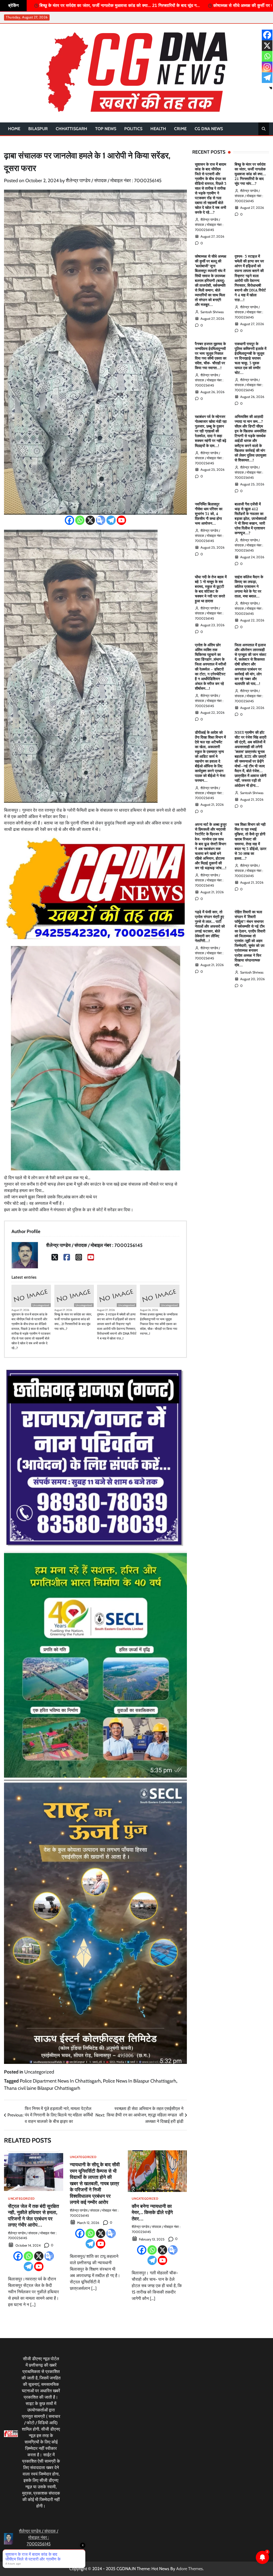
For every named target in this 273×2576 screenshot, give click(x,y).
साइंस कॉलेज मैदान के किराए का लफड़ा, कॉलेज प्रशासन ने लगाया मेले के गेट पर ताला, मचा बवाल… (249, 587)
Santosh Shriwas (212, 312)
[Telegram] (111, 520)
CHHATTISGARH (71, 129)
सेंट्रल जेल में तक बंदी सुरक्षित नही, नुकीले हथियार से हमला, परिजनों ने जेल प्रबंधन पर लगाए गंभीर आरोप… (33, 2215)
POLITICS (133, 129)
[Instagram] (79, 1257)
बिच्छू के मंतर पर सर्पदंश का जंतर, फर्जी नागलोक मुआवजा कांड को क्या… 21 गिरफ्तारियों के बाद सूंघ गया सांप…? (73, 1321)
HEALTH (158, 129)
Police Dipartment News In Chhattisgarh (60, 2081)
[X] (90, 520)
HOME (14, 129)
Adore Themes (190, 2569)
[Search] (264, 129)
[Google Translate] (101, 520)
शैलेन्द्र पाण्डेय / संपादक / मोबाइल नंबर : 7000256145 (114, 181)
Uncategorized (41, 1305)
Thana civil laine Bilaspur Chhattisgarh (42, 2088)
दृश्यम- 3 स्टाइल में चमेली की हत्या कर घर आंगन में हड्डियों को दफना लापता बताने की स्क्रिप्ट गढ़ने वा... (170, 5)
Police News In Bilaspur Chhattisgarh (140, 2081)
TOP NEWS (106, 129)
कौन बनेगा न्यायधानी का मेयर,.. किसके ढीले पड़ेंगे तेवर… (152, 2212)
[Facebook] (69, 520)
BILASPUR (38, 129)
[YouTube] (91, 1257)
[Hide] (271, 88)
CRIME (180, 129)
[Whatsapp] (80, 520)
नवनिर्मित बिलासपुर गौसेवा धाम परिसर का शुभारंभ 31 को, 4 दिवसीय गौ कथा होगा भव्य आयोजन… (209, 514)
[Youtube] (121, 520)
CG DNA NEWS (209, 129)
